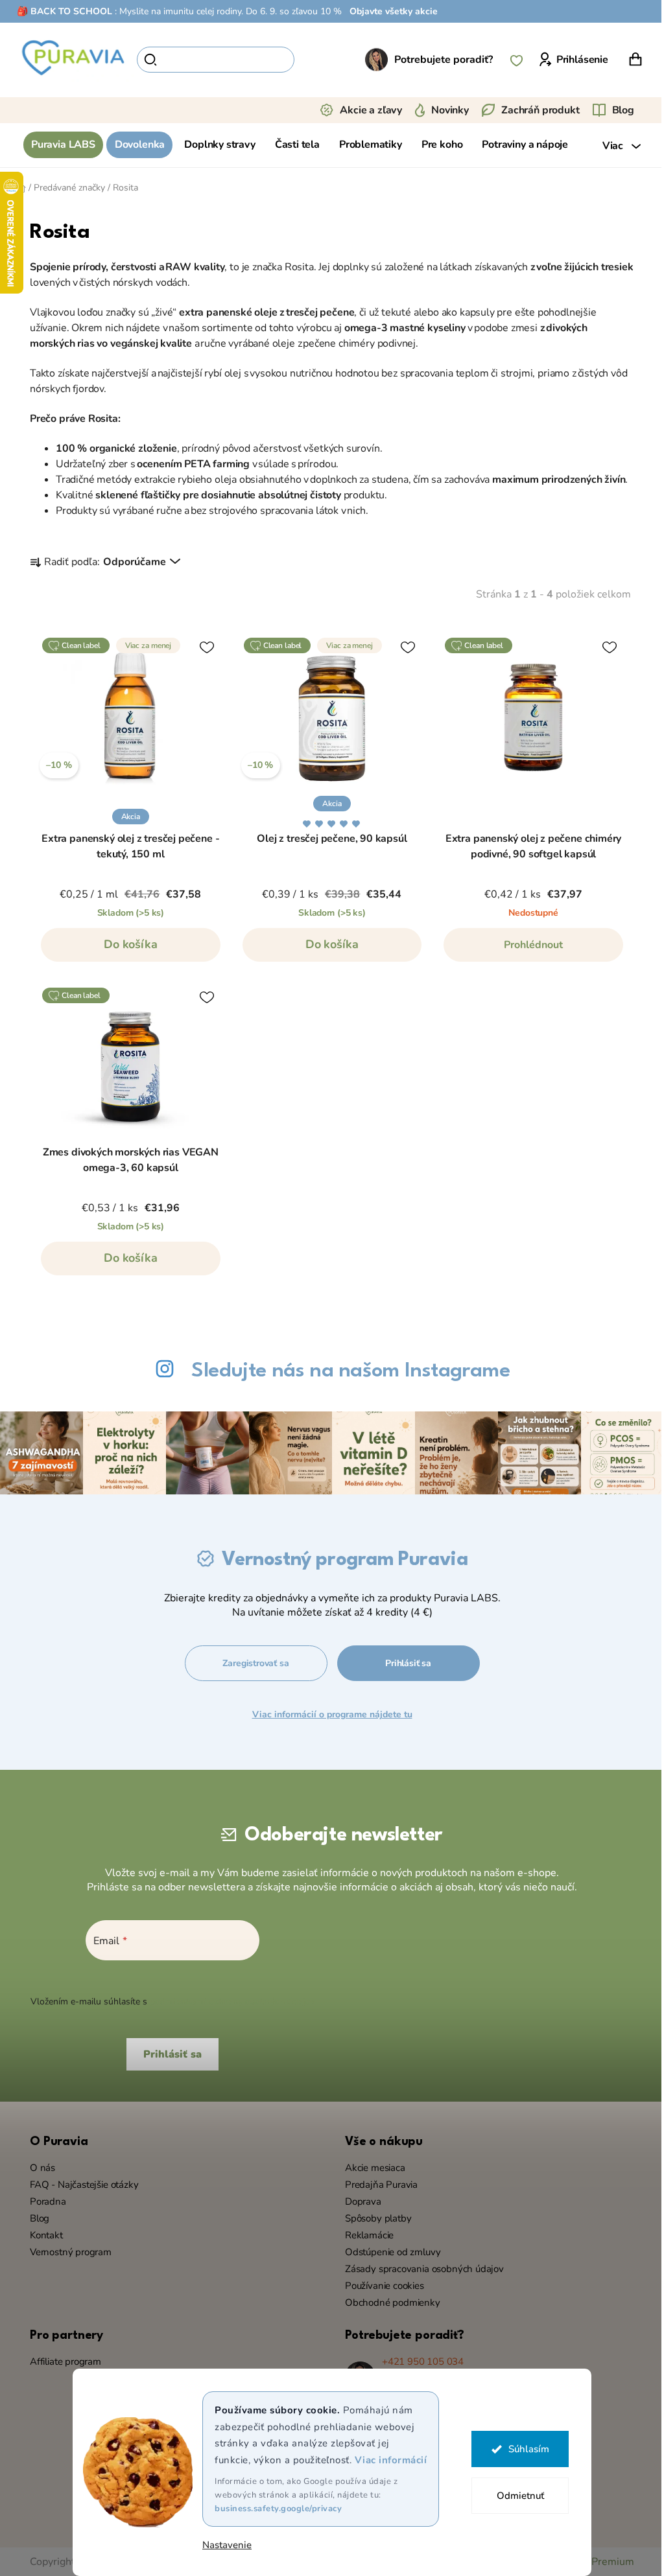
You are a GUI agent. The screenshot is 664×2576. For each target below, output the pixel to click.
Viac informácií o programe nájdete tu (328, 1713)
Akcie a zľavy (366, 110)
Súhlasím (524, 2449)
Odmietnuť (515, 2496)
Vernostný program (66, 2251)
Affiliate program (61, 2360)
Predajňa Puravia (377, 2183)
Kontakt (42, 2234)
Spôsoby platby (373, 2217)
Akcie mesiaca (371, 2166)
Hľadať (312, 60)
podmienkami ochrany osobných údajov (227, 2001)
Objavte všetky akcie (389, 11)
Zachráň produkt (536, 110)
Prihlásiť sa (404, 1662)
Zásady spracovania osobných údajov (420, 2268)
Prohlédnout (529, 945)
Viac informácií (386, 2460)
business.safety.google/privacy (274, 2509)
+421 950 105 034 (418, 2360)
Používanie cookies (380, 2284)
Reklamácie (365, 2234)
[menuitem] (59, 145)
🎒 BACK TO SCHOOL (60, 11)
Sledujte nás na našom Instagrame (346, 1371)
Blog (618, 110)
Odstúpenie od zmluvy (388, 2251)
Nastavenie (222, 2545)
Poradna (43, 2200)
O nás (38, 2166)
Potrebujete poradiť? (438, 60)
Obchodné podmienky (388, 2301)
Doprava (359, 2200)
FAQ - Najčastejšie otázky (80, 2183)
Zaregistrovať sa (252, 1662)
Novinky (445, 110)
